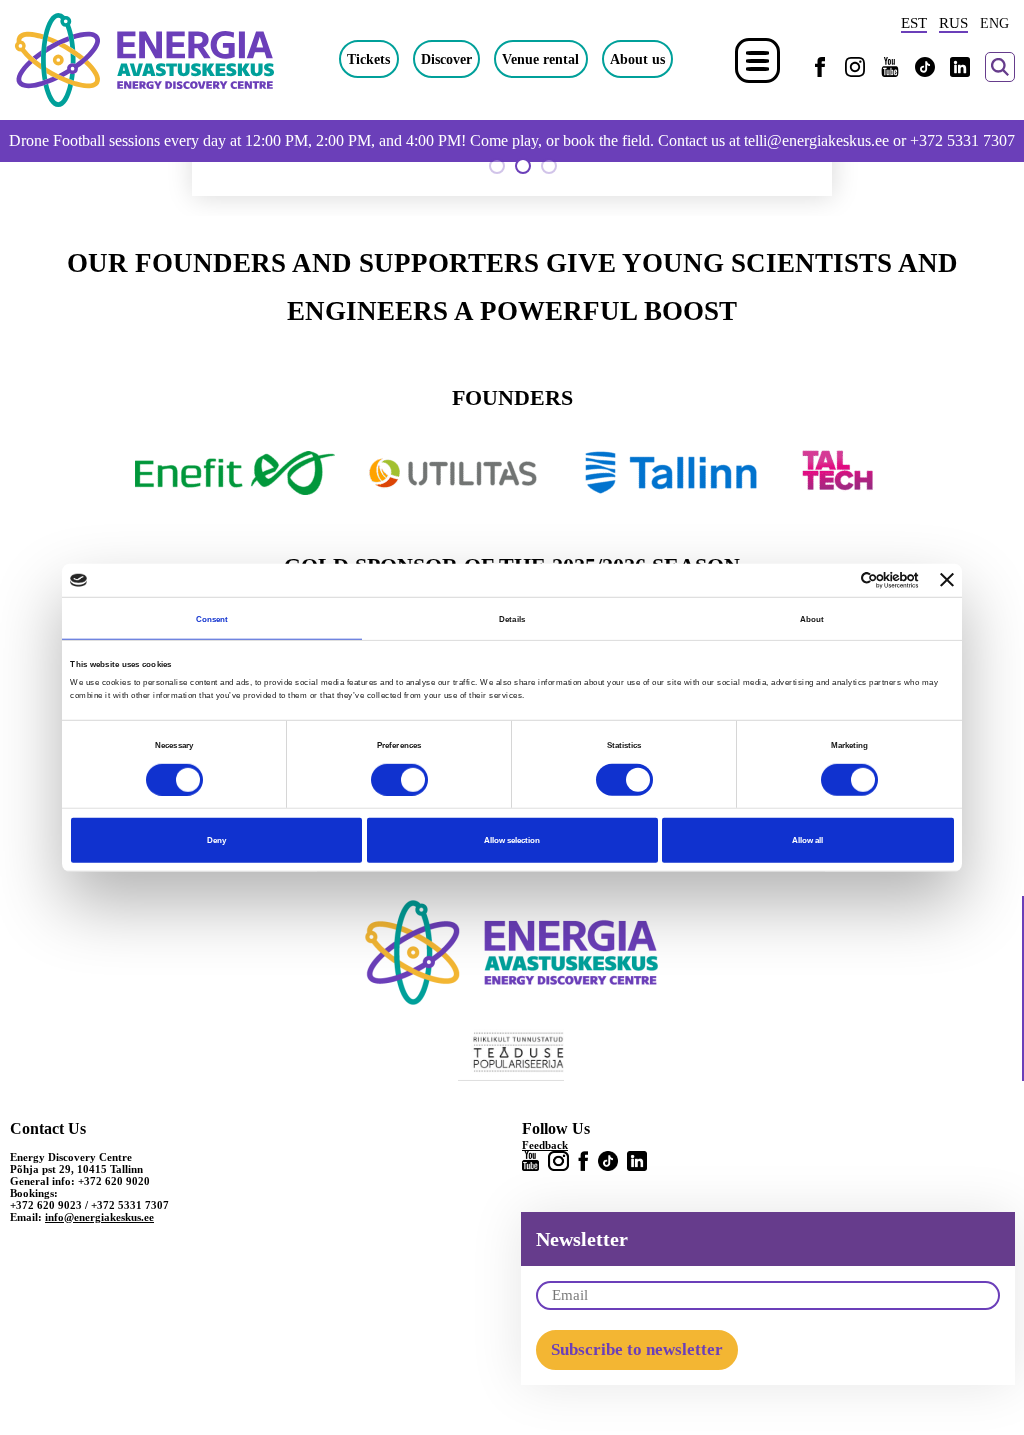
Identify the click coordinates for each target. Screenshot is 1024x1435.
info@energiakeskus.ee (99, 1217)
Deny (216, 840)
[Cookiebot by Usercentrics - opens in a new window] (831, 580)
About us (637, 59)
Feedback (545, 1145)
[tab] (497, 166)
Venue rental (540, 59)
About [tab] (812, 618)
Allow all (807, 840)
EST (914, 23)
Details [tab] (512, 618)
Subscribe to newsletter (637, 1349)
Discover (446, 59)
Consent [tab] (212, 618)
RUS (953, 23)
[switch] (399, 779)
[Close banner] (947, 580)
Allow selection (512, 840)
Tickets (368, 59)
